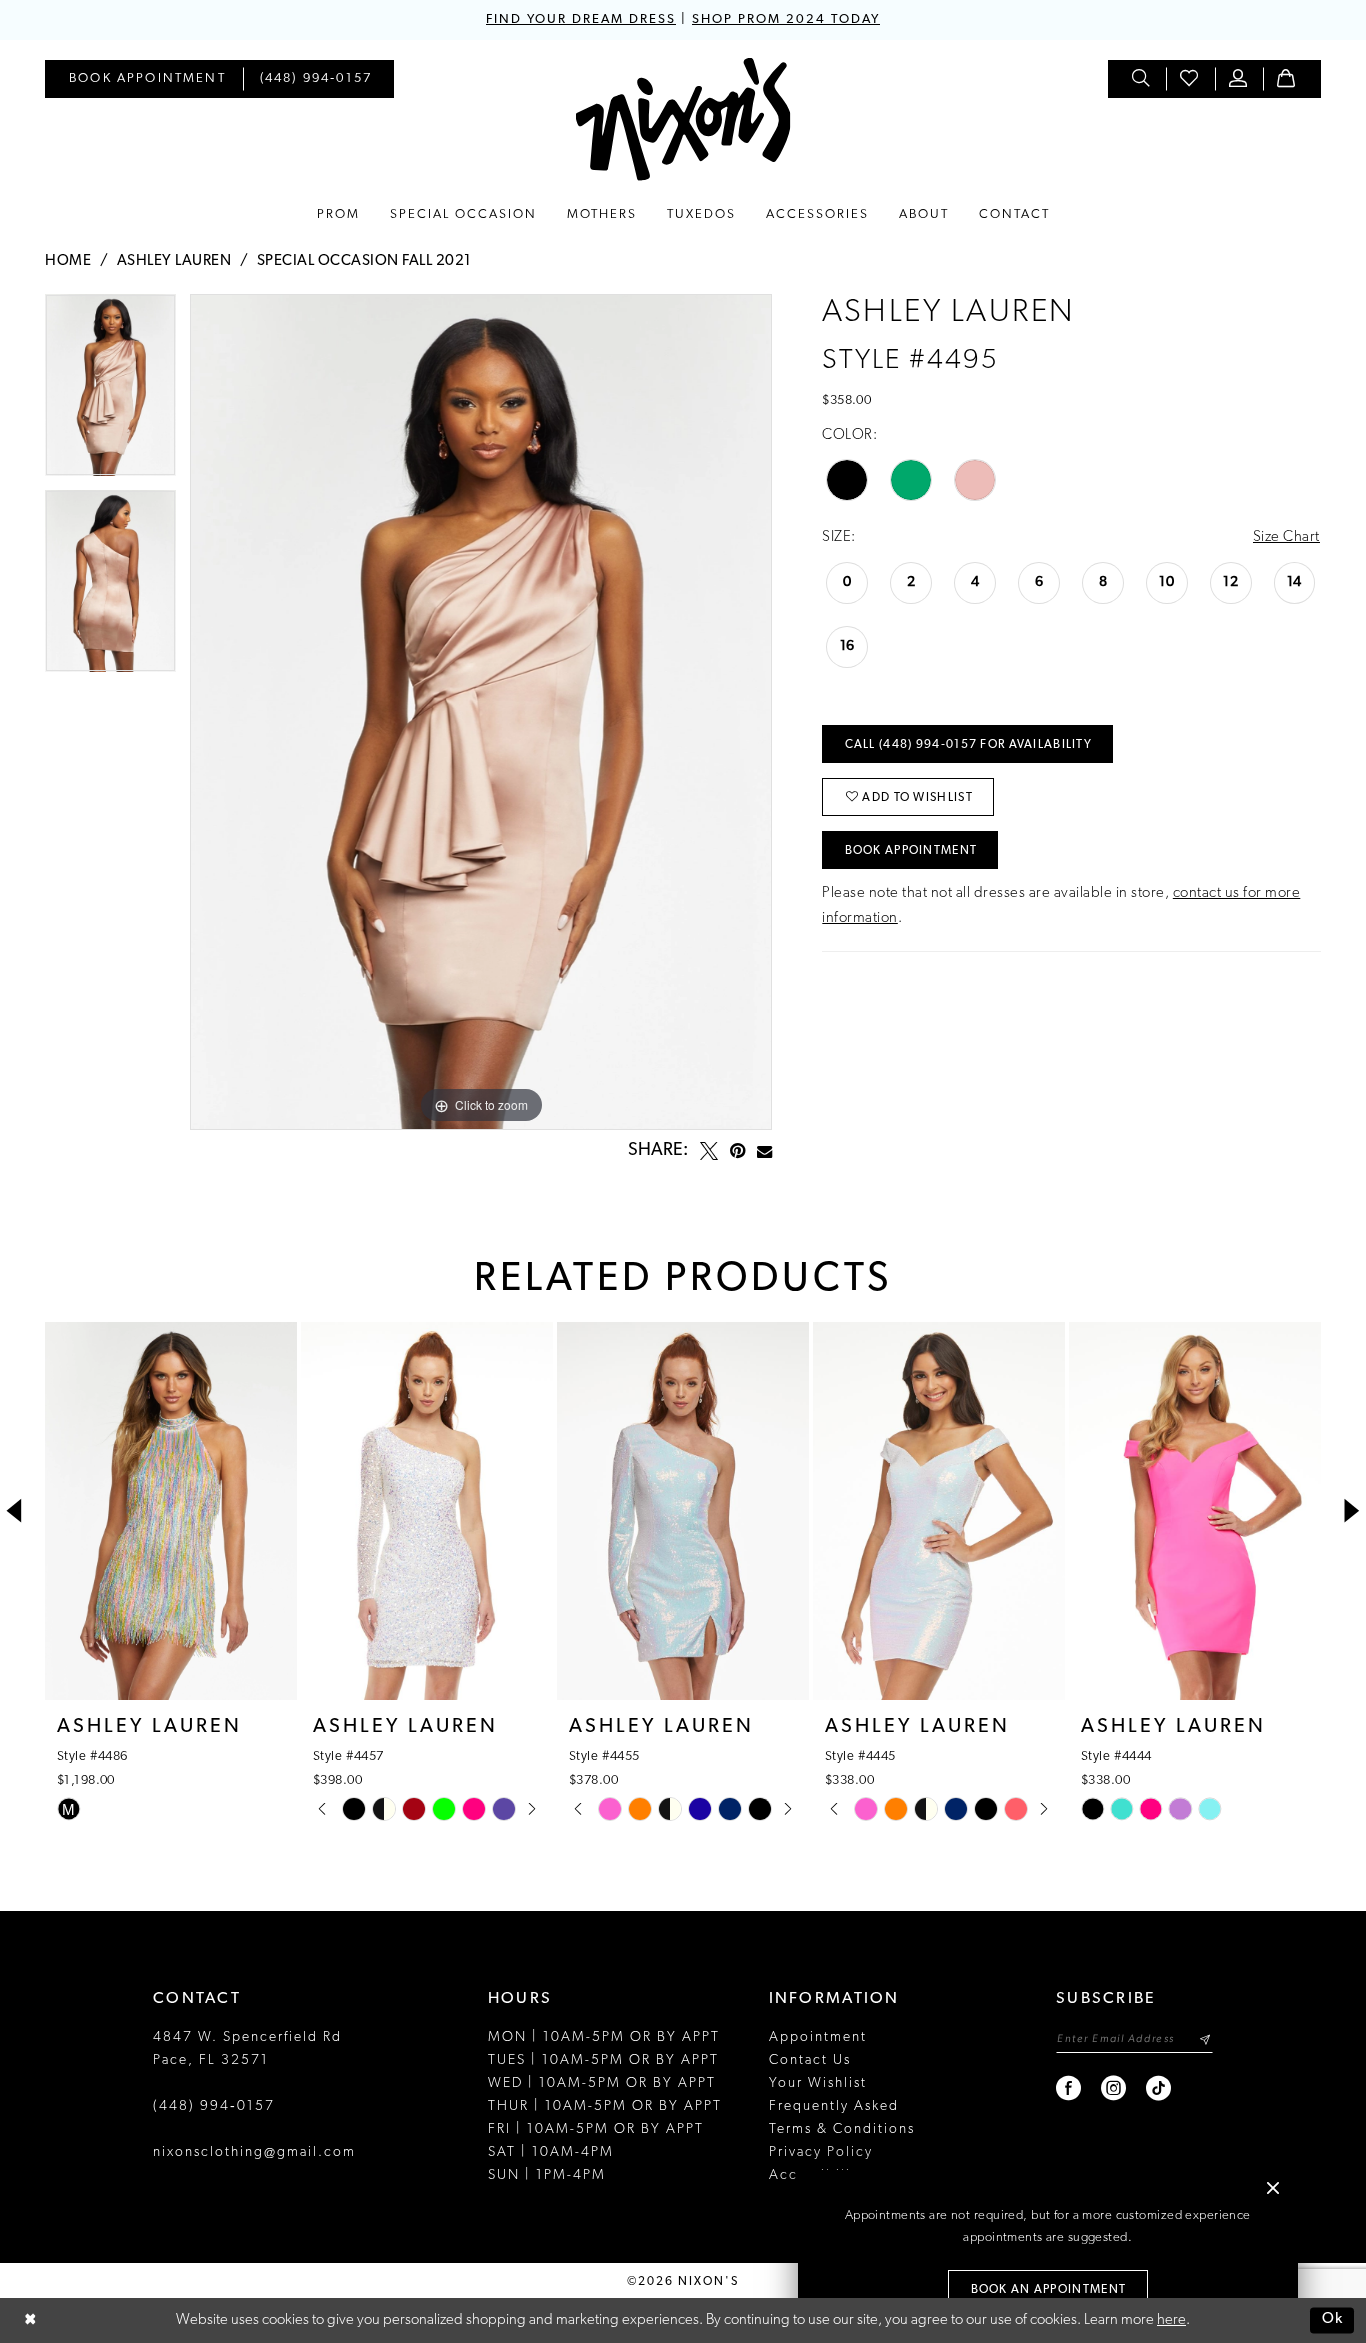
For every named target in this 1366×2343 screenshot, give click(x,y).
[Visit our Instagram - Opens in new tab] (1114, 2088)
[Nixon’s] (683, 119)
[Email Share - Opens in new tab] (764, 1151)
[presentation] (171, 1511)
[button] (1239, 79)
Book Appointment (911, 851)
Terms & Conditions (842, 2129)
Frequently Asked (834, 2106)
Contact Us (810, 2060)
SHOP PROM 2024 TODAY (786, 19)
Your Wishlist (818, 2083)
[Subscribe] (1204, 2039)
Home (68, 261)
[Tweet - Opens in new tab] (709, 1151)
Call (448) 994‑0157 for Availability (968, 745)
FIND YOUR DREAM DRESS (581, 19)
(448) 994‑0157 (214, 2106)
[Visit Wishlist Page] (1190, 79)
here (1171, 2320)
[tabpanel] (110, 392)
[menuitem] (147, 79)
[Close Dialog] (30, 2320)
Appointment (818, 2037)
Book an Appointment (1049, 2290)
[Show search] (1142, 79)
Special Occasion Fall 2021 (364, 261)
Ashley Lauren (174, 261)
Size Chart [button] (1286, 537)
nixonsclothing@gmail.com (254, 2152)
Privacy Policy (821, 2152)
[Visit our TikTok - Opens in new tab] (1159, 2088)
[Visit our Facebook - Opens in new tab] (1069, 2088)
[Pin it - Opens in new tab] (737, 1151)
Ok (1333, 2320)
